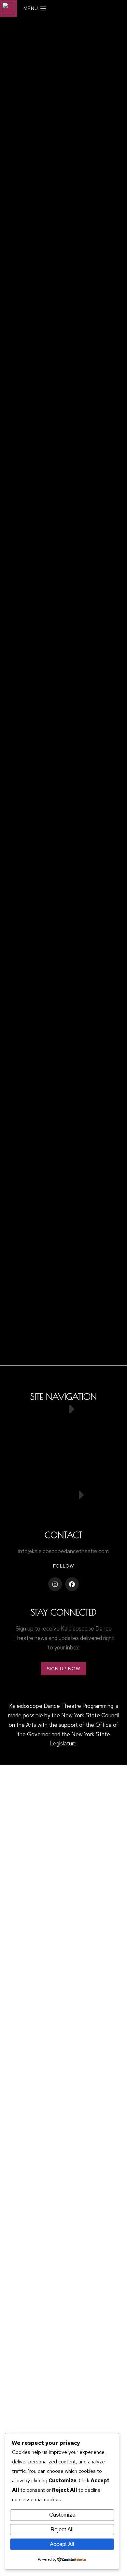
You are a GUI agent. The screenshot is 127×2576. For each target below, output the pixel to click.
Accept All (62, 2544)
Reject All (62, 2529)
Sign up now (64, 1669)
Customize (62, 2515)
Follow (64, 1566)
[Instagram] (55, 1584)
